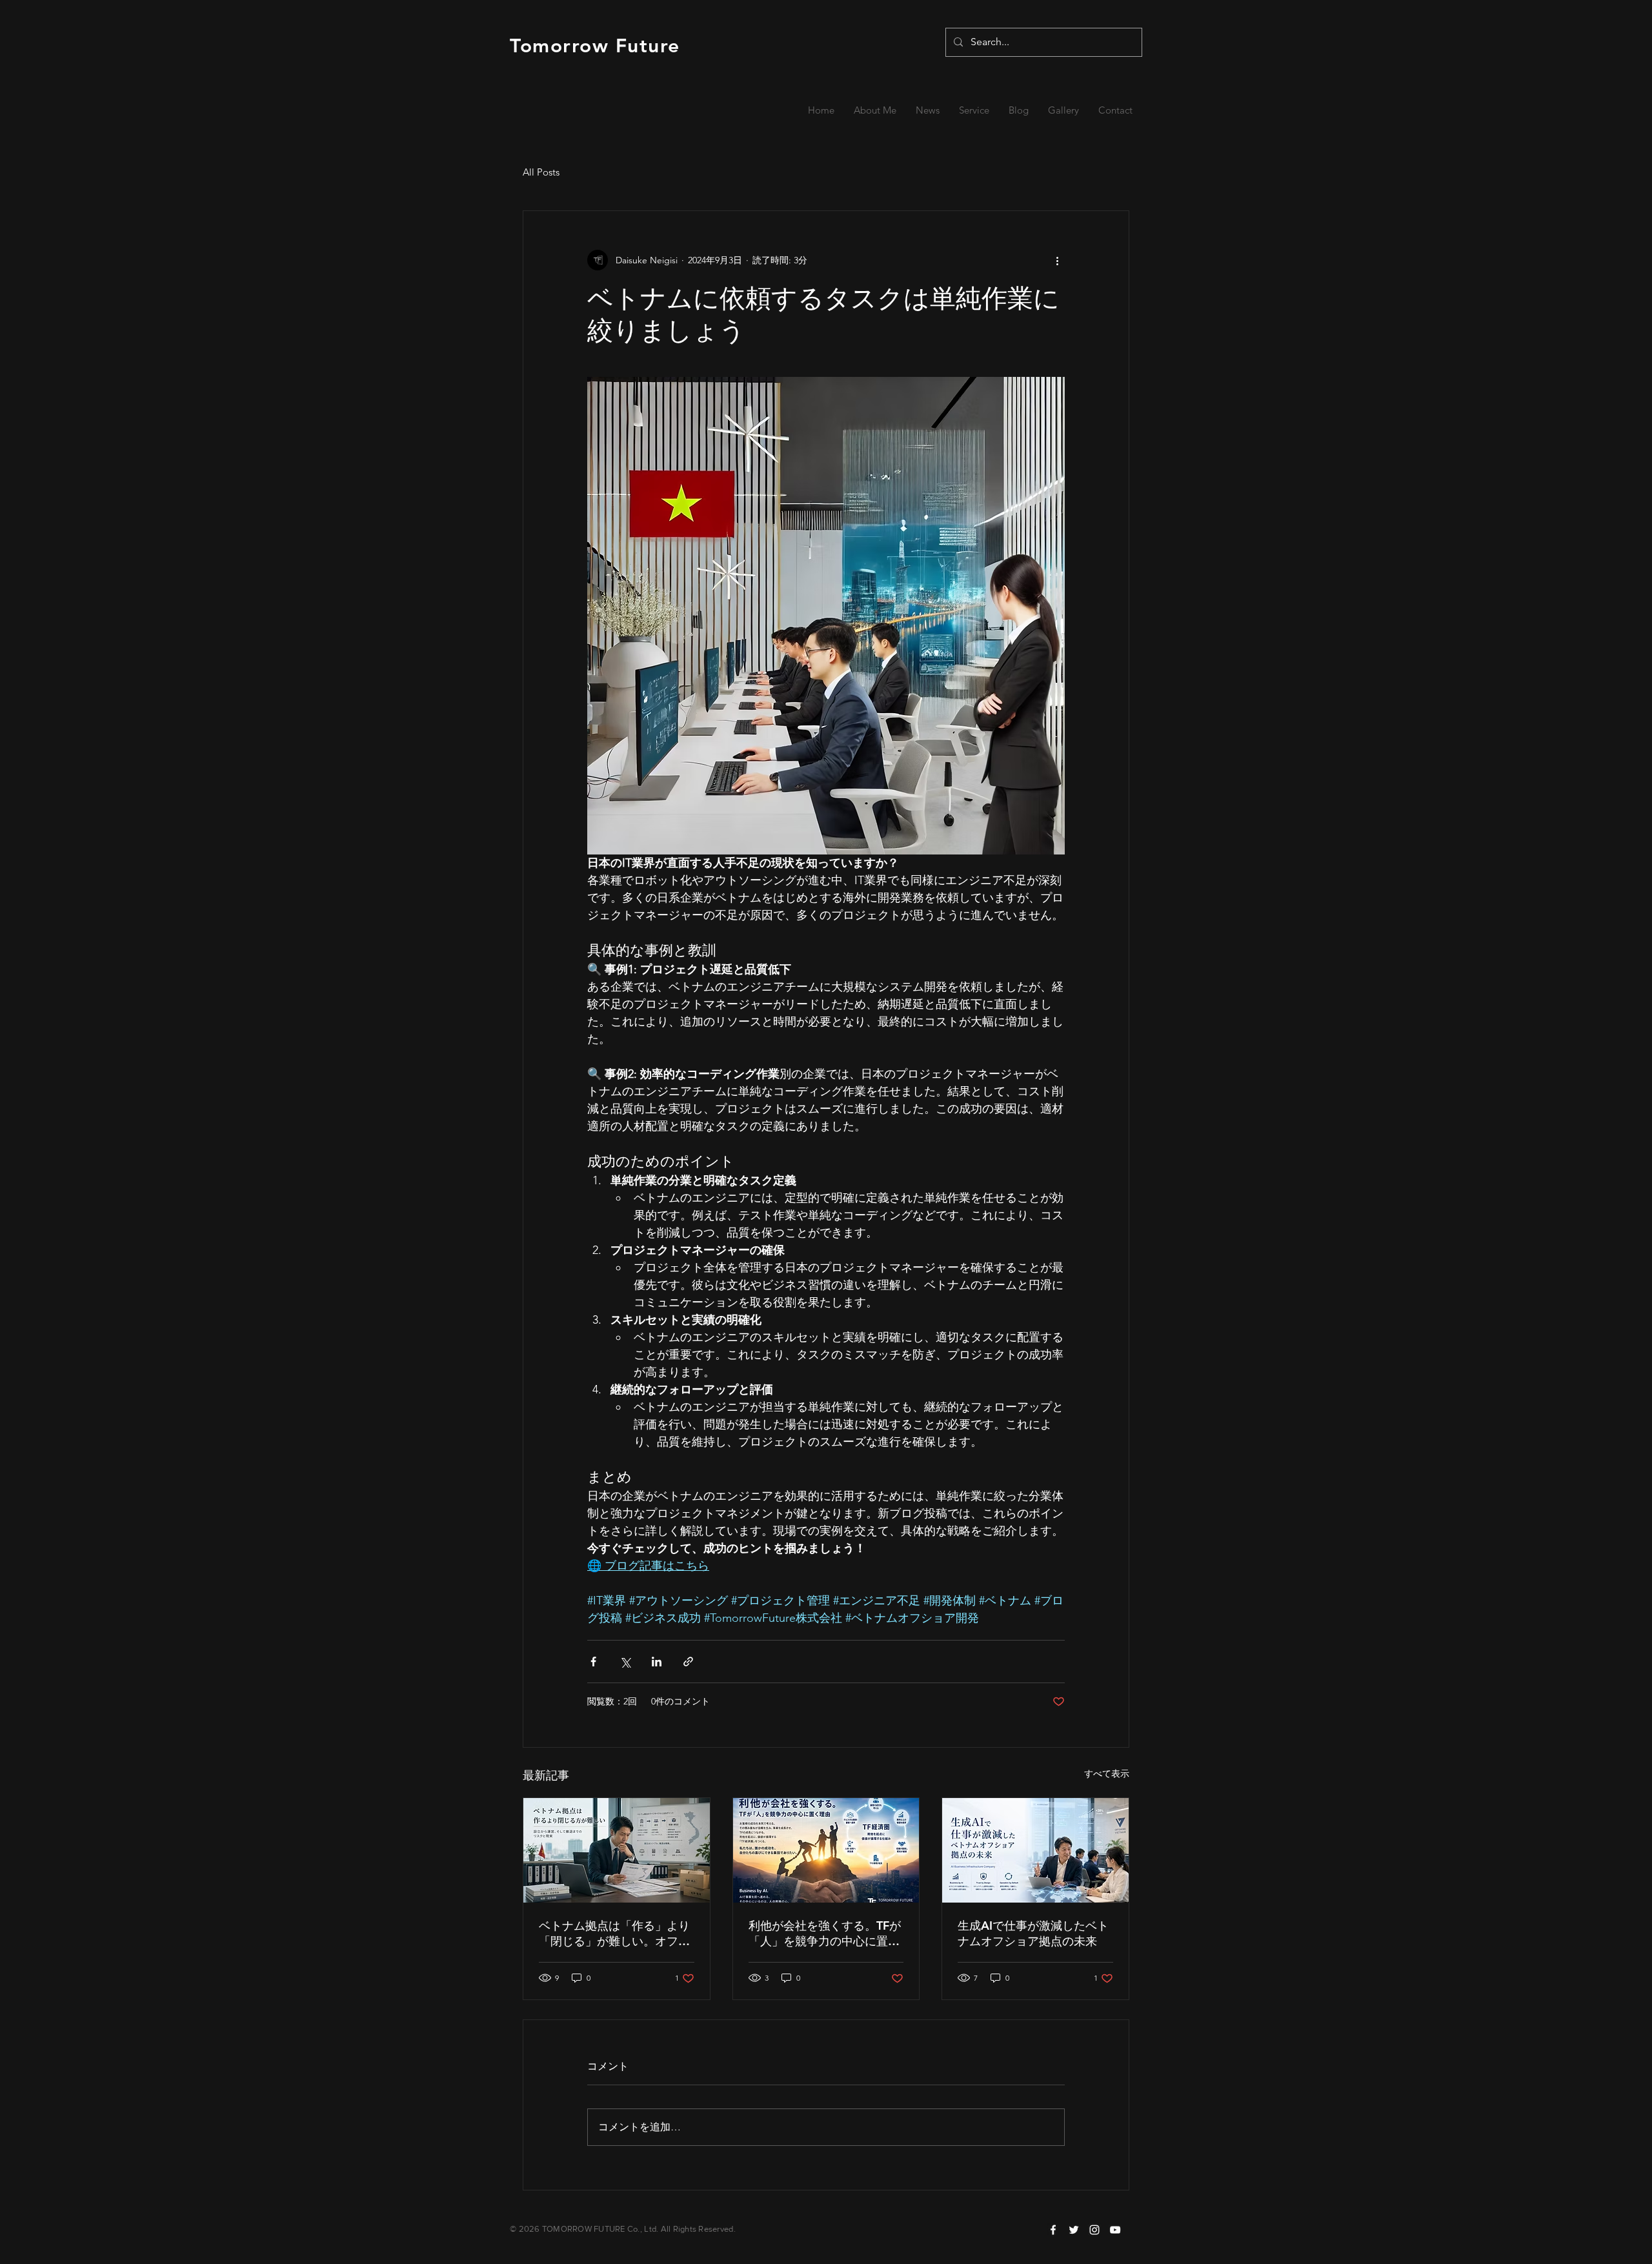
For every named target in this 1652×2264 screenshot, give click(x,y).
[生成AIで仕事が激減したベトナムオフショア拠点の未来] (1035, 1850)
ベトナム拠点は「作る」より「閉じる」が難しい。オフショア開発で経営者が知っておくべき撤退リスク (614, 1934)
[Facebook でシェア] (593, 1662)
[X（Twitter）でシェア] (625, 1662)
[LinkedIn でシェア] (657, 1662)
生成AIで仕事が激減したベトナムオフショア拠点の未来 (1033, 1933)
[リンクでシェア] (688, 1662)
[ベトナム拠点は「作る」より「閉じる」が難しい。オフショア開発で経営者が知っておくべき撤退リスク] (617, 1850)
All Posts (541, 172)
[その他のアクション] (1057, 260)
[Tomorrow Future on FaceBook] (1053, 2230)
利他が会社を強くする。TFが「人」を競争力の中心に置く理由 (825, 1934)
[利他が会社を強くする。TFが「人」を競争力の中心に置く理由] (826, 1850)
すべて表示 (1107, 1774)
